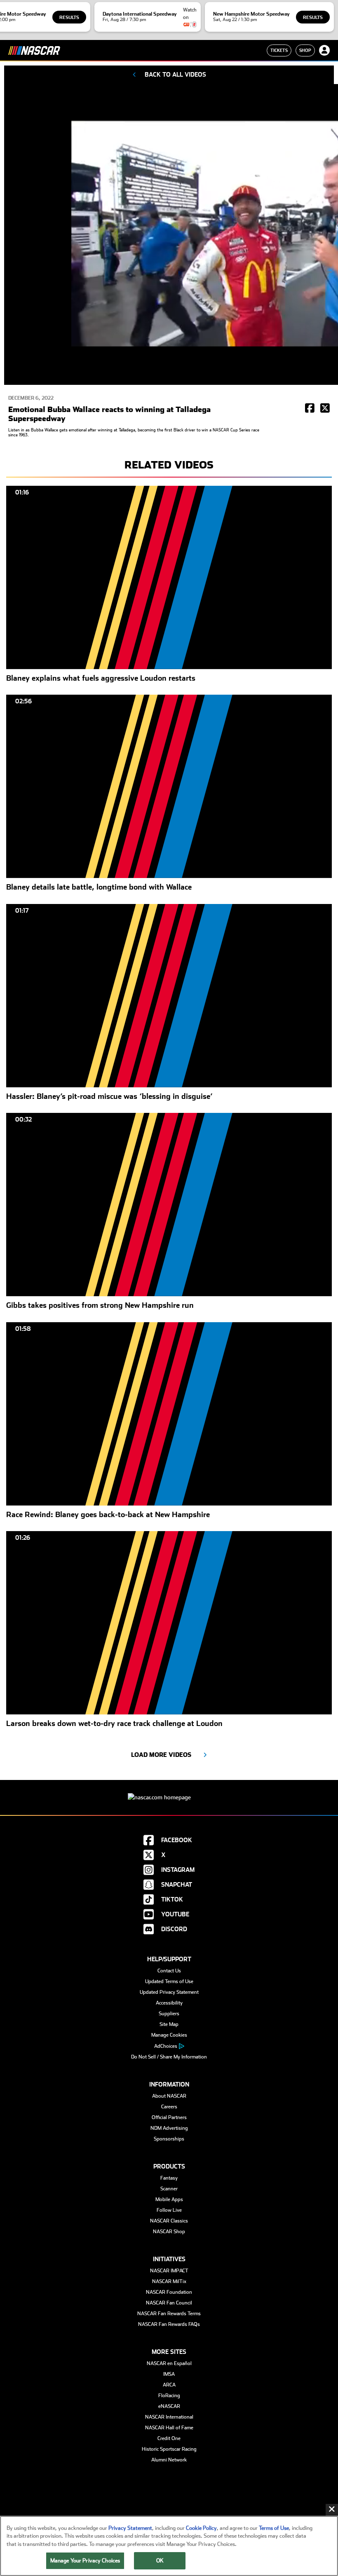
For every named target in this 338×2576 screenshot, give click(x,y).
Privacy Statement (130, 2528)
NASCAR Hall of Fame (169, 2428)
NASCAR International (169, 2417)
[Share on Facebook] (310, 409)
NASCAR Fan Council (169, 2303)
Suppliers (169, 2014)
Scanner (169, 2189)
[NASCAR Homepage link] (169, 1791)
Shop (305, 50)
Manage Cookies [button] (169, 2035)
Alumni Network (169, 2460)
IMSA (169, 2374)
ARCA (169, 2385)
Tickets (279, 50)
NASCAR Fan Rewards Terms (169, 2314)
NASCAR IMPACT (169, 2271)
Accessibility (169, 2003)
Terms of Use (274, 2528)
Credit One (169, 2438)
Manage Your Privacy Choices (85, 2561)
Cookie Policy (201, 2528)
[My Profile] (324, 50)
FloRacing (169, 2396)
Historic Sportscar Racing (169, 2449)
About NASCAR (169, 2096)
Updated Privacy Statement (169, 1992)
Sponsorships (169, 2139)
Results (69, 18)
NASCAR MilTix (169, 2281)
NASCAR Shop (169, 2232)
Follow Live (169, 2210)
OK (160, 2561)
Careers (169, 2107)
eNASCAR (169, 2406)
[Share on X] (325, 409)
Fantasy (169, 2178)
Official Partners (169, 2117)
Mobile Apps (169, 2199)
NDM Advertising (169, 2128)
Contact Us (169, 1971)
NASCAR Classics (169, 2221)
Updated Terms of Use (169, 1981)
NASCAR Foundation (169, 2292)
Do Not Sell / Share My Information (169, 2057)
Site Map (169, 2024)
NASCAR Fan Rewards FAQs (169, 2324)
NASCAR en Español (169, 2363)
